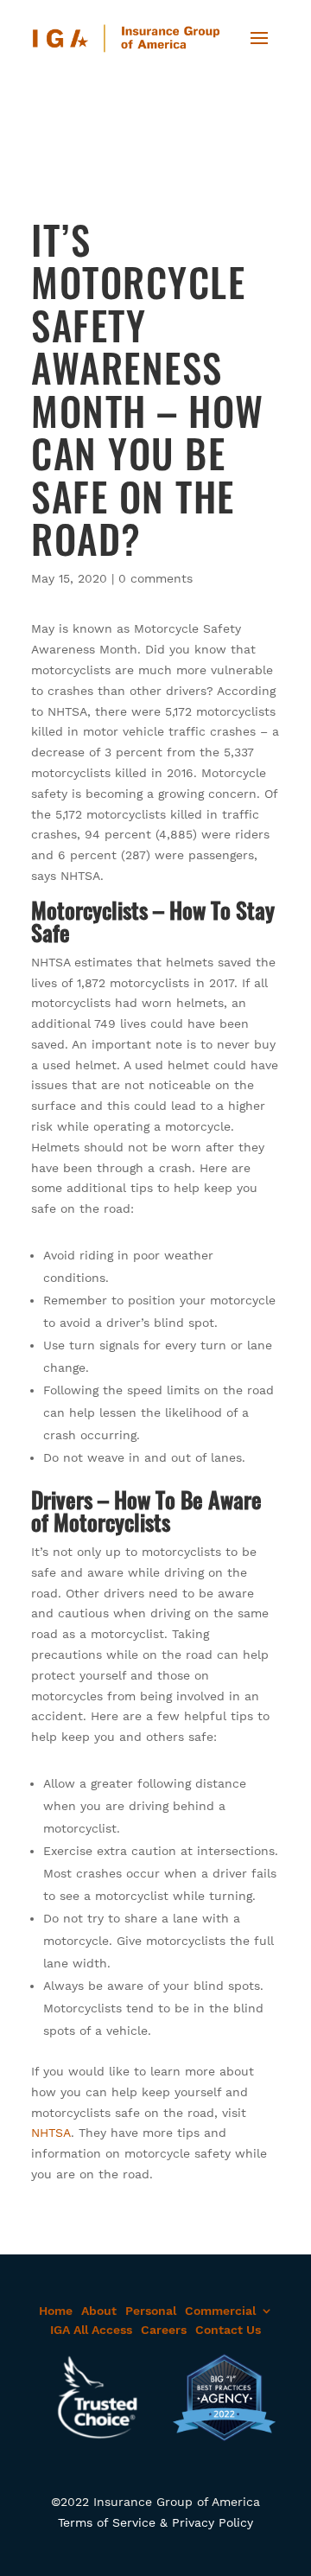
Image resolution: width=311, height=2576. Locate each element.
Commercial (220, 2311)
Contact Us (228, 2330)
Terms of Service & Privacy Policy (155, 2522)
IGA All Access (91, 2330)
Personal (151, 2311)
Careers (164, 2330)
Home (56, 2311)
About (99, 2311)
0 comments (155, 578)
